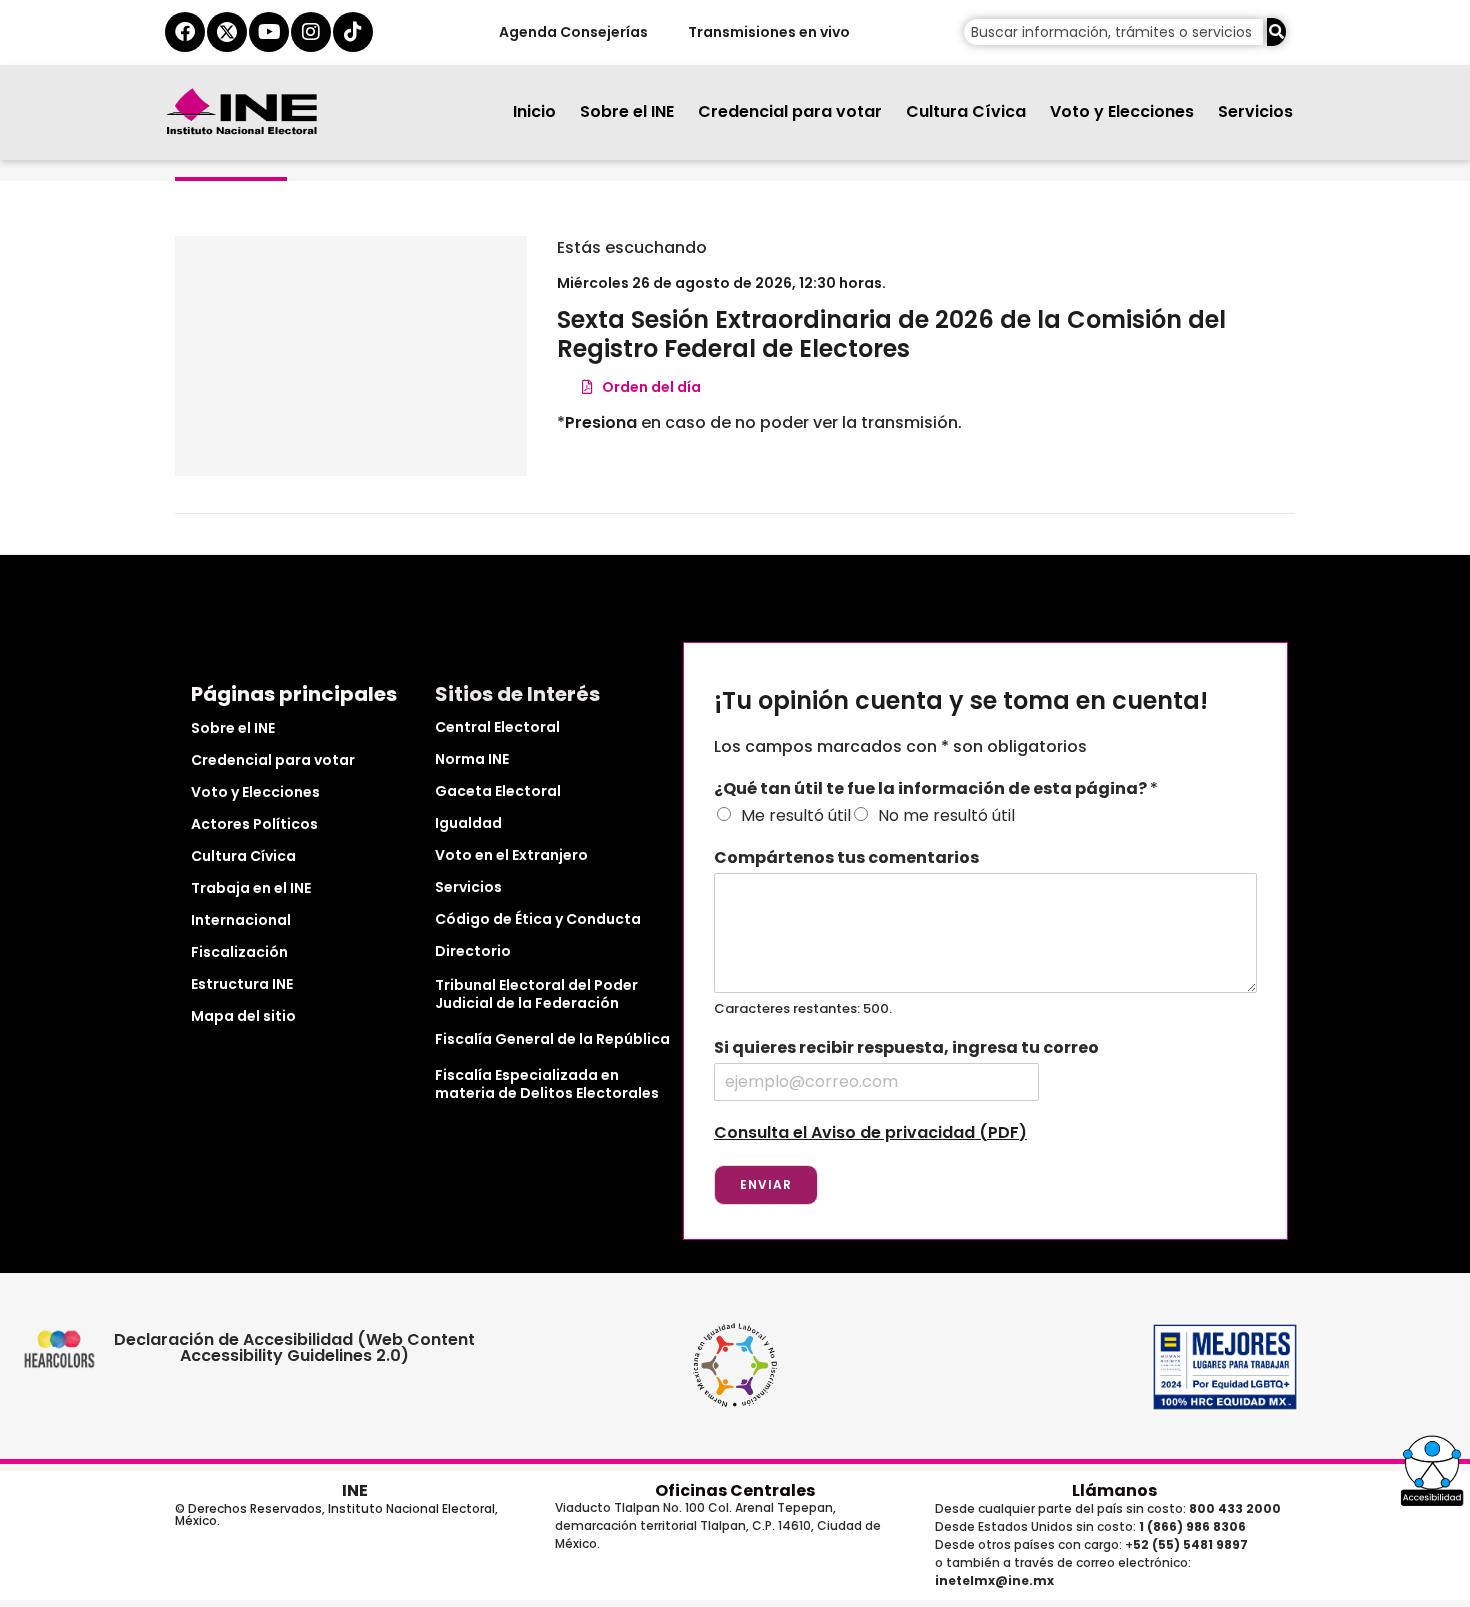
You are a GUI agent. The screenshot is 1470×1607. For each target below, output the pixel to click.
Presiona (601, 422)
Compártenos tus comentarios (846, 858)
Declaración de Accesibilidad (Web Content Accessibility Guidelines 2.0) (294, 1347)
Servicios (1255, 111)
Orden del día (647, 387)
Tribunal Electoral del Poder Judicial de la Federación (536, 994)
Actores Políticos (254, 824)
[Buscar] (1276, 32)
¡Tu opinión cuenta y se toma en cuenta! (961, 701)
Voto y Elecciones (1122, 111)
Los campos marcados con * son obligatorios (900, 746)
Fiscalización (239, 952)
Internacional (241, 920)
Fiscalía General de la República (552, 1039)
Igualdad (468, 823)
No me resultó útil (946, 815)
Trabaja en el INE (251, 888)
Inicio (534, 111)
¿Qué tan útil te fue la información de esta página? (936, 789)
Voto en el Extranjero (511, 855)
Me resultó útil (796, 815)
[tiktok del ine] (353, 32)
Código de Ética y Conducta (538, 919)
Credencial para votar (790, 111)
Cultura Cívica (966, 111)
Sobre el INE (627, 111)
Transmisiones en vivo (768, 32)
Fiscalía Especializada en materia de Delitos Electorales (547, 1084)
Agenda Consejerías (572, 32)
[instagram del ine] (311, 32)
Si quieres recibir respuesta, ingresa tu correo (906, 1048)
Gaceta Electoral (498, 791)
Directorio (473, 951)
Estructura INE (242, 984)
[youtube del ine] (269, 32)
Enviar (766, 1184)
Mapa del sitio (243, 1016)
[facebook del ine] (185, 32)
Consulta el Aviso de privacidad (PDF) (870, 1132)
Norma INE (472, 759)
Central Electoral (497, 727)
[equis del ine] (227, 32)
